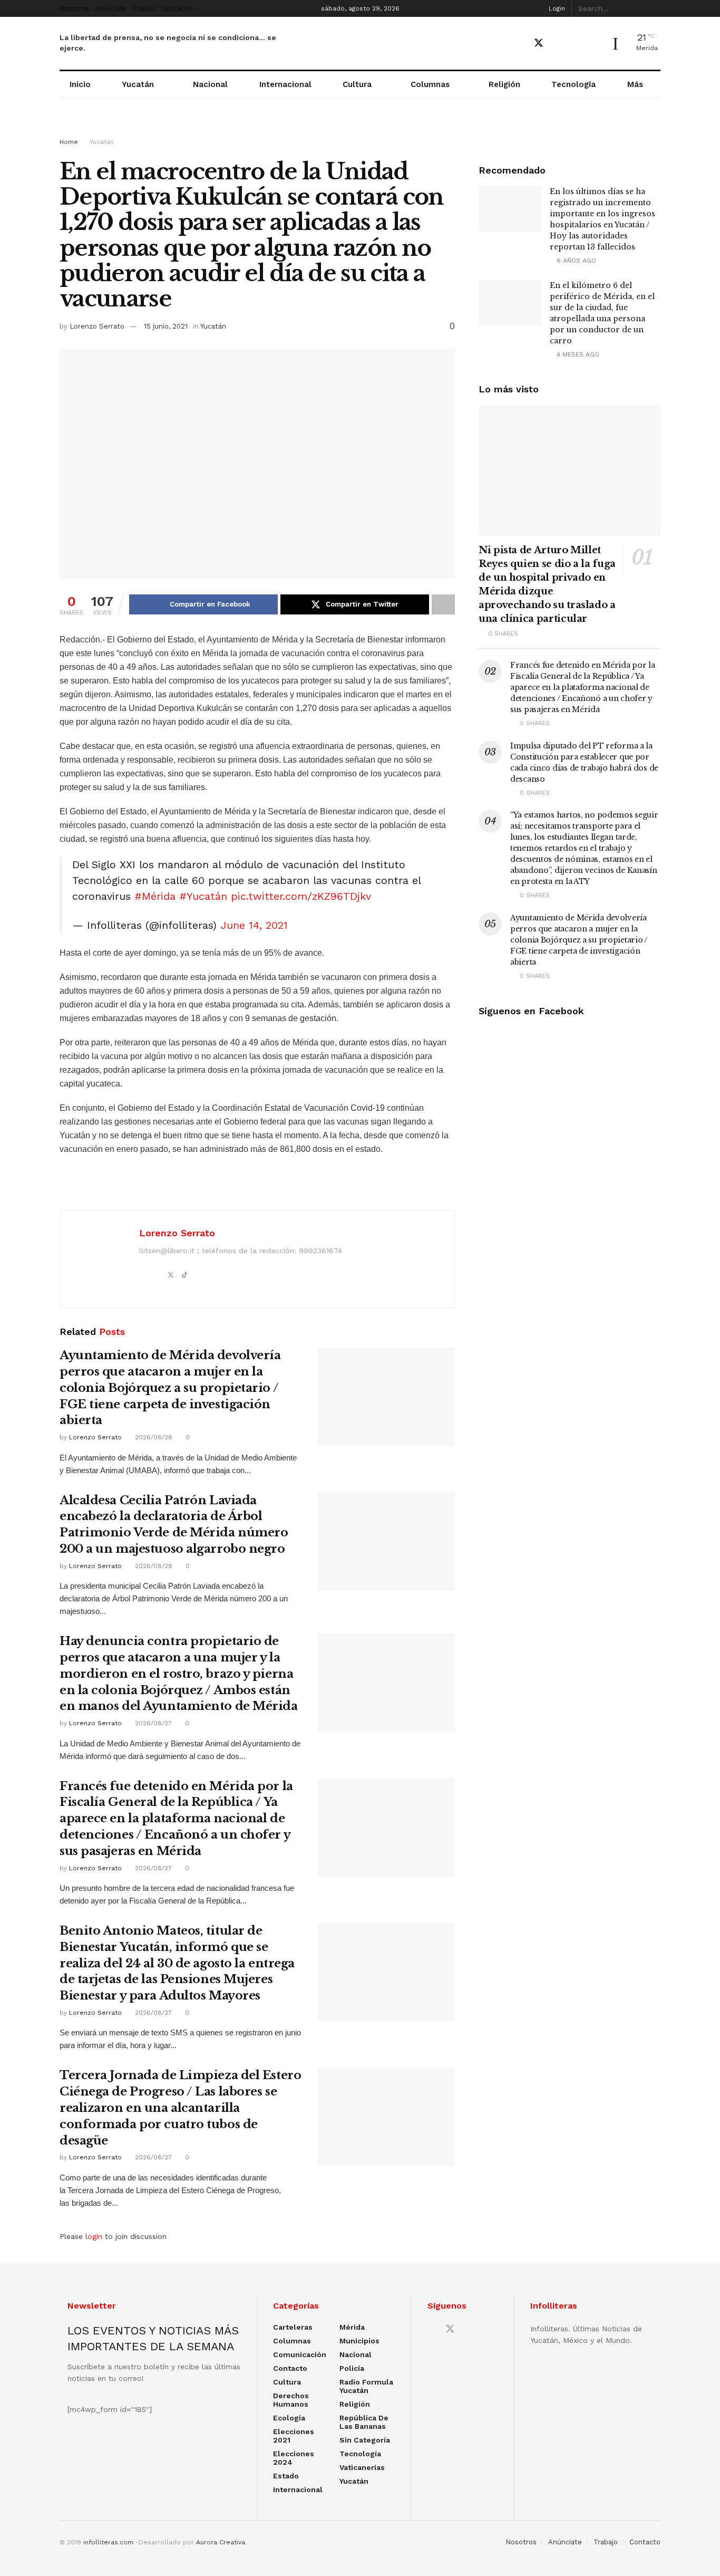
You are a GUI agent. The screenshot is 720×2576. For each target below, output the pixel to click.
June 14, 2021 (254, 925)
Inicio (80, 84)
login (94, 2236)
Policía (352, 2368)
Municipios (359, 2341)
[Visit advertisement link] (360, 128)
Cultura (357, 84)
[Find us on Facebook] (520, 44)
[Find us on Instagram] (576, 44)
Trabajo (144, 8)
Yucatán (138, 84)
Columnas (430, 84)
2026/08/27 (152, 1723)
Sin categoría (365, 2440)
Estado (286, 2476)
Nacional (210, 84)
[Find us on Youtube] (558, 44)
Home (69, 142)
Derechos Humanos (291, 2400)
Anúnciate (111, 8)
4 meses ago (577, 354)
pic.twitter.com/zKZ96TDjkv (301, 896)
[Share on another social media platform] (443, 604)
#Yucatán (203, 896)
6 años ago (575, 261)
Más (635, 84)
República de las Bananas (364, 2422)
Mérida (352, 2327)
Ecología (289, 2418)
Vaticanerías (362, 2467)
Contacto (177, 8)
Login (556, 8)
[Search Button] (655, 8)
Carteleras (293, 2327)
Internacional (285, 84)
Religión (504, 84)
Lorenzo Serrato (97, 326)
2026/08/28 (153, 1437)
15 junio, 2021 (166, 326)
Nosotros (74, 8)
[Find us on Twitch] (594, 44)
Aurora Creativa (221, 2542)
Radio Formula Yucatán (366, 2386)
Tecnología (573, 84)
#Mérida (155, 896)
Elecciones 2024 (294, 2458)
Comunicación (300, 2354)
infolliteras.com (108, 2542)
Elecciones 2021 (294, 2436)
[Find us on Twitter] (539, 43)
